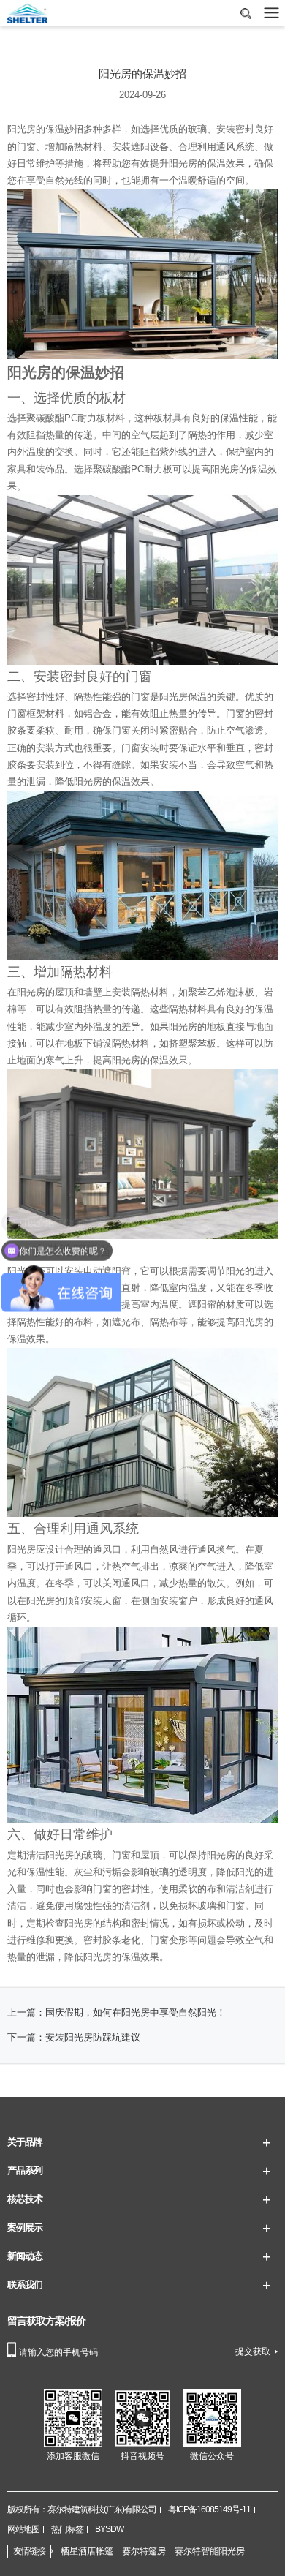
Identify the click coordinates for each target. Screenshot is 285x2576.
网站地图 (23, 2529)
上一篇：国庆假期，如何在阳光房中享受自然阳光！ (117, 2013)
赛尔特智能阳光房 (210, 2551)
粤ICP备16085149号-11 (209, 2509)
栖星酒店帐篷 (87, 2551)
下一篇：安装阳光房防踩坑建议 (74, 2038)
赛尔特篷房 (144, 2551)
